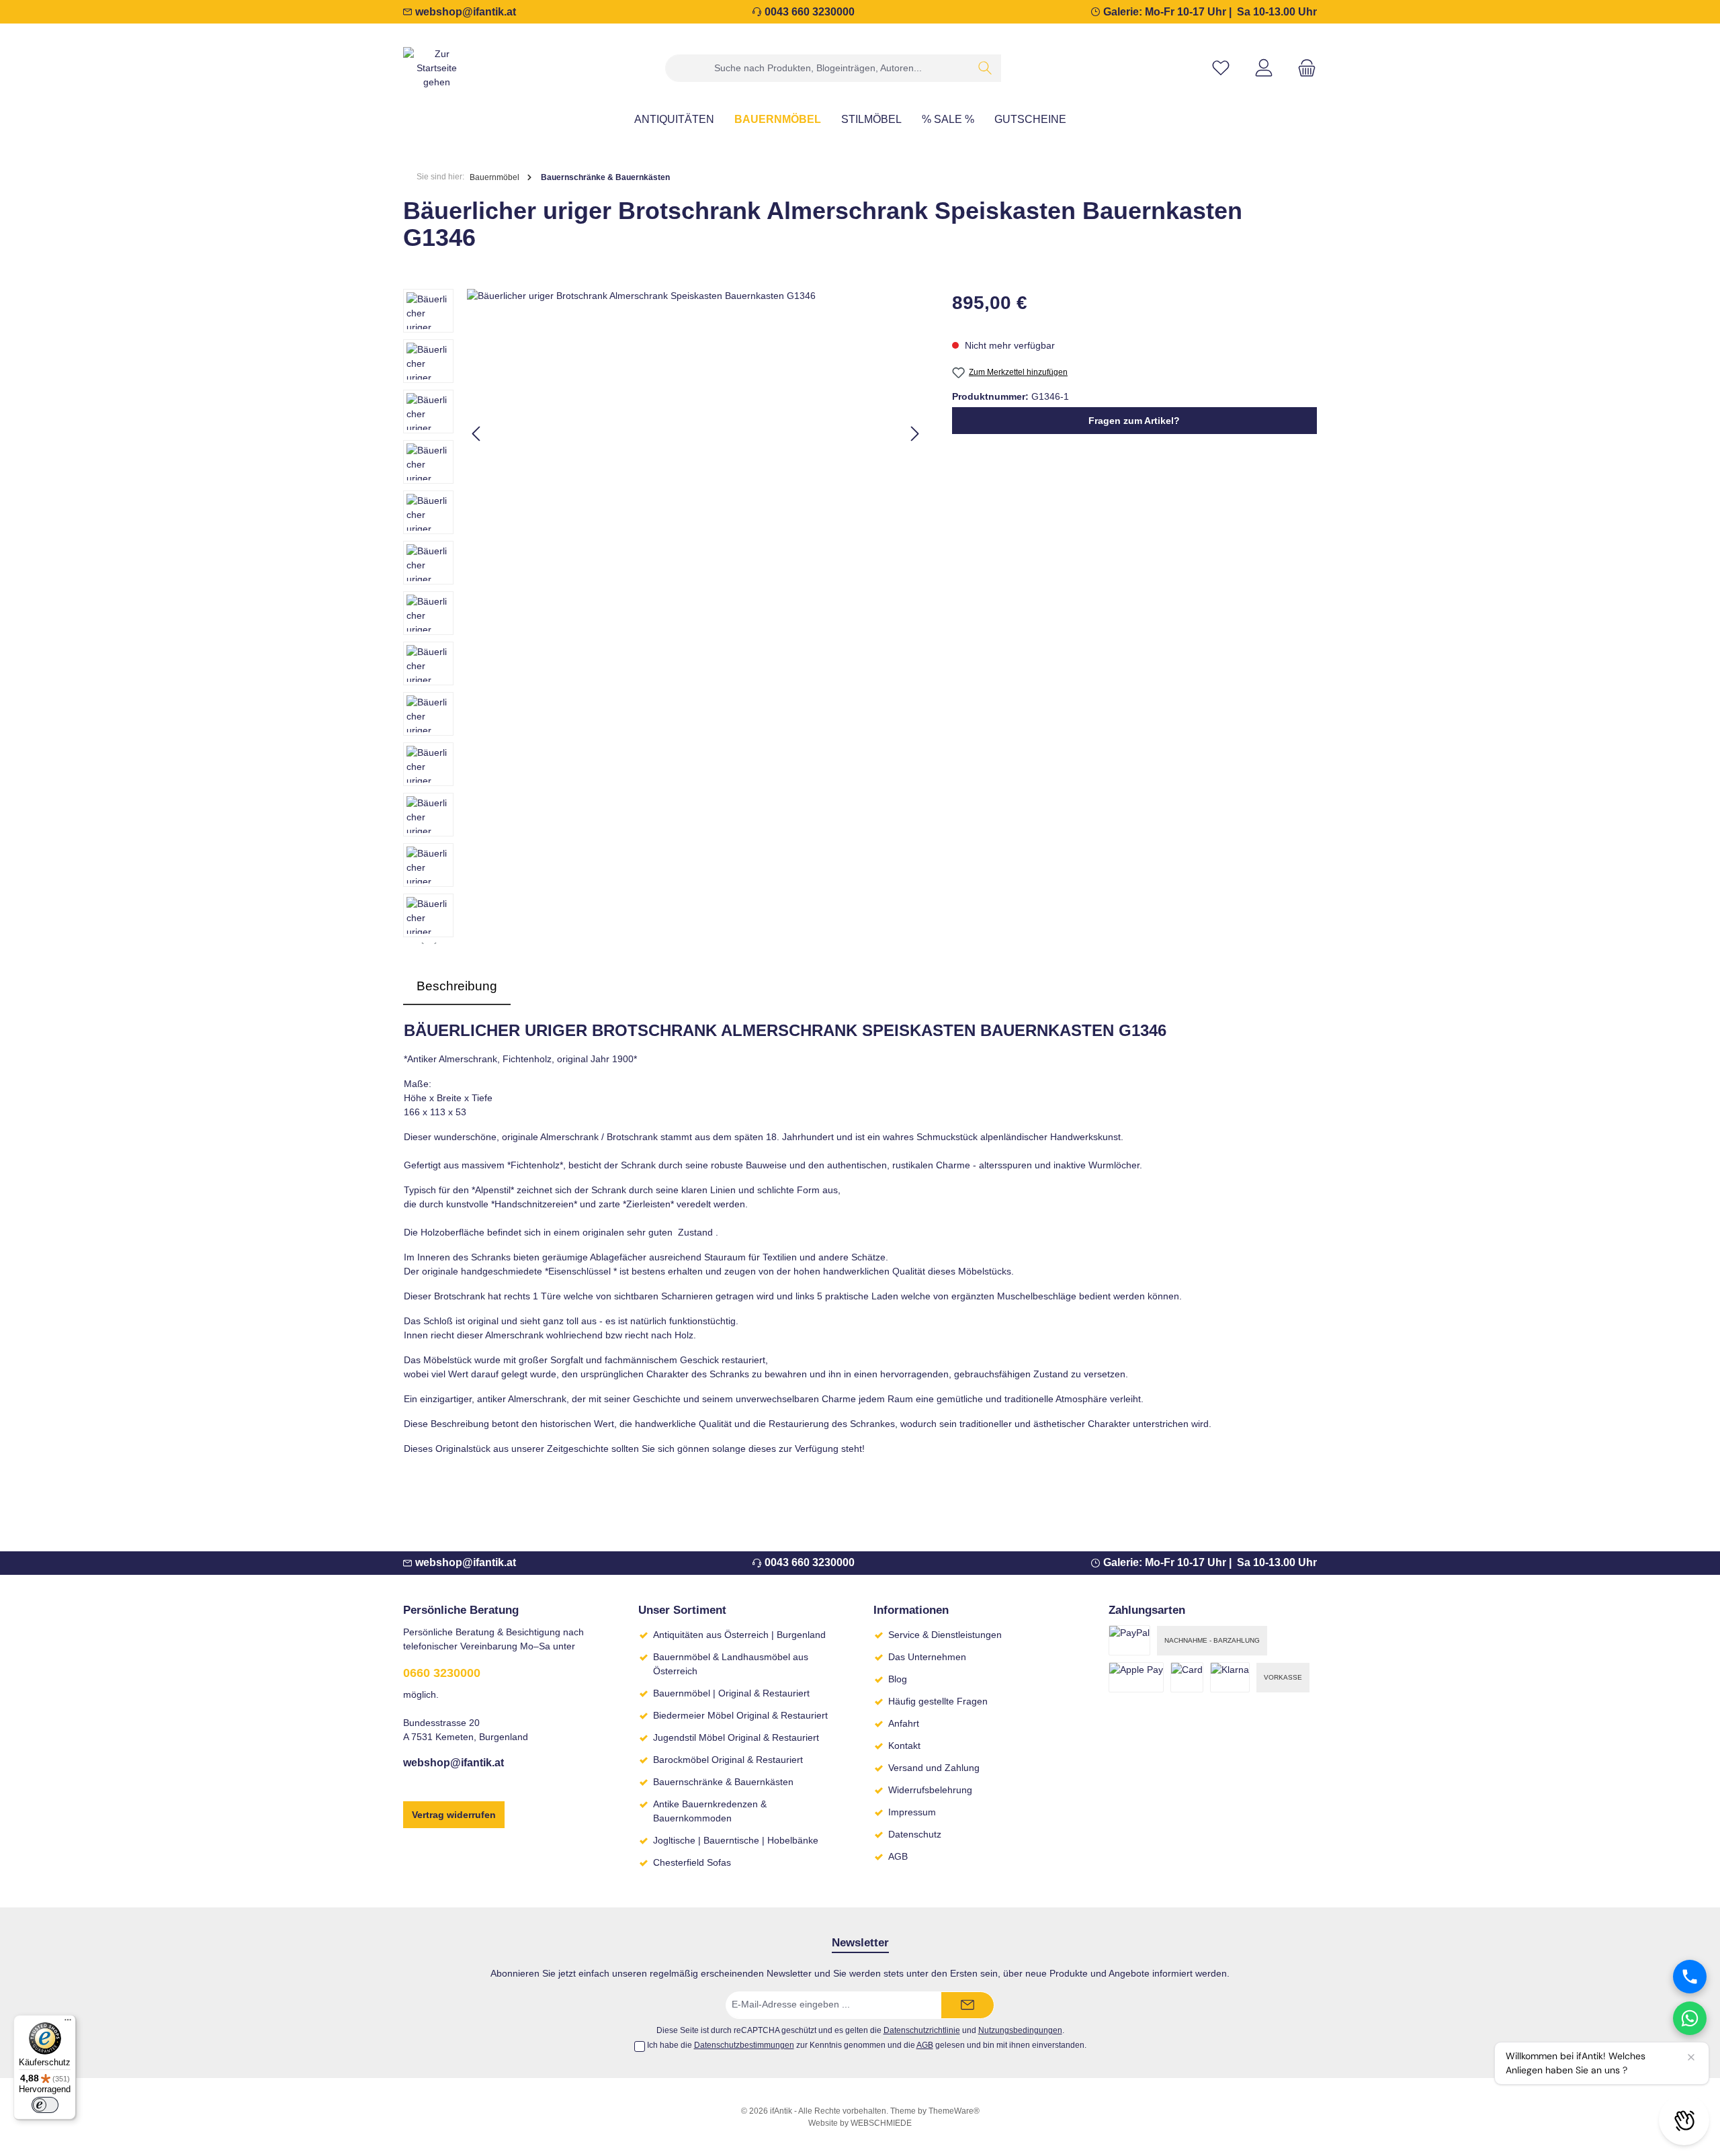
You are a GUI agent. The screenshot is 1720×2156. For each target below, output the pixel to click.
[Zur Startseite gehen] (437, 68)
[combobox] (818, 68)
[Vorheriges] (477, 434)
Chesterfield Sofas (692, 1862)
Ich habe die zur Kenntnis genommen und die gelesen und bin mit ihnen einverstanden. (867, 2045)
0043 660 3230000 (810, 12)
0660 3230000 (442, 1673)
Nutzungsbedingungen (1020, 2030)
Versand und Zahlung (934, 1768)
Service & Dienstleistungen (945, 1635)
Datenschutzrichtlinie (922, 2030)
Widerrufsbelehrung (930, 1790)
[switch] (45, 2105)
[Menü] (68, 2023)
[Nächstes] (914, 434)
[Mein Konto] (1264, 68)
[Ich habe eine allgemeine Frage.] (1690, 2018)
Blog (898, 1679)
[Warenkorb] (1303, 68)
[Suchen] (985, 68)
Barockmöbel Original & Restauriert (728, 1760)
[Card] (1187, 1677)
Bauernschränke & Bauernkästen (723, 1782)
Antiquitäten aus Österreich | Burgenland (739, 1635)
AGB (898, 1856)
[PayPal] (1129, 1640)
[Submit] (967, 2005)
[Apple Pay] (1136, 1677)
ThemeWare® (954, 2111)
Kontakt (904, 1745)
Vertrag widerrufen (454, 1815)
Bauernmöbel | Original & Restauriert (731, 1693)
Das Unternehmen (927, 1657)
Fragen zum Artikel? (1134, 421)
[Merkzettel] (1221, 68)
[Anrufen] (1690, 1977)
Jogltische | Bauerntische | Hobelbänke (736, 1840)
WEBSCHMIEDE (881, 2123)
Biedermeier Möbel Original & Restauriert (740, 1715)
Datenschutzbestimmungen (744, 2045)
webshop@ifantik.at (466, 12)
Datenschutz (915, 1834)
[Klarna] (1230, 1677)
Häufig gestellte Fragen (938, 1701)
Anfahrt (904, 1723)
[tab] (457, 987)
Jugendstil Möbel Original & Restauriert (736, 1737)
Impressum (912, 1812)
